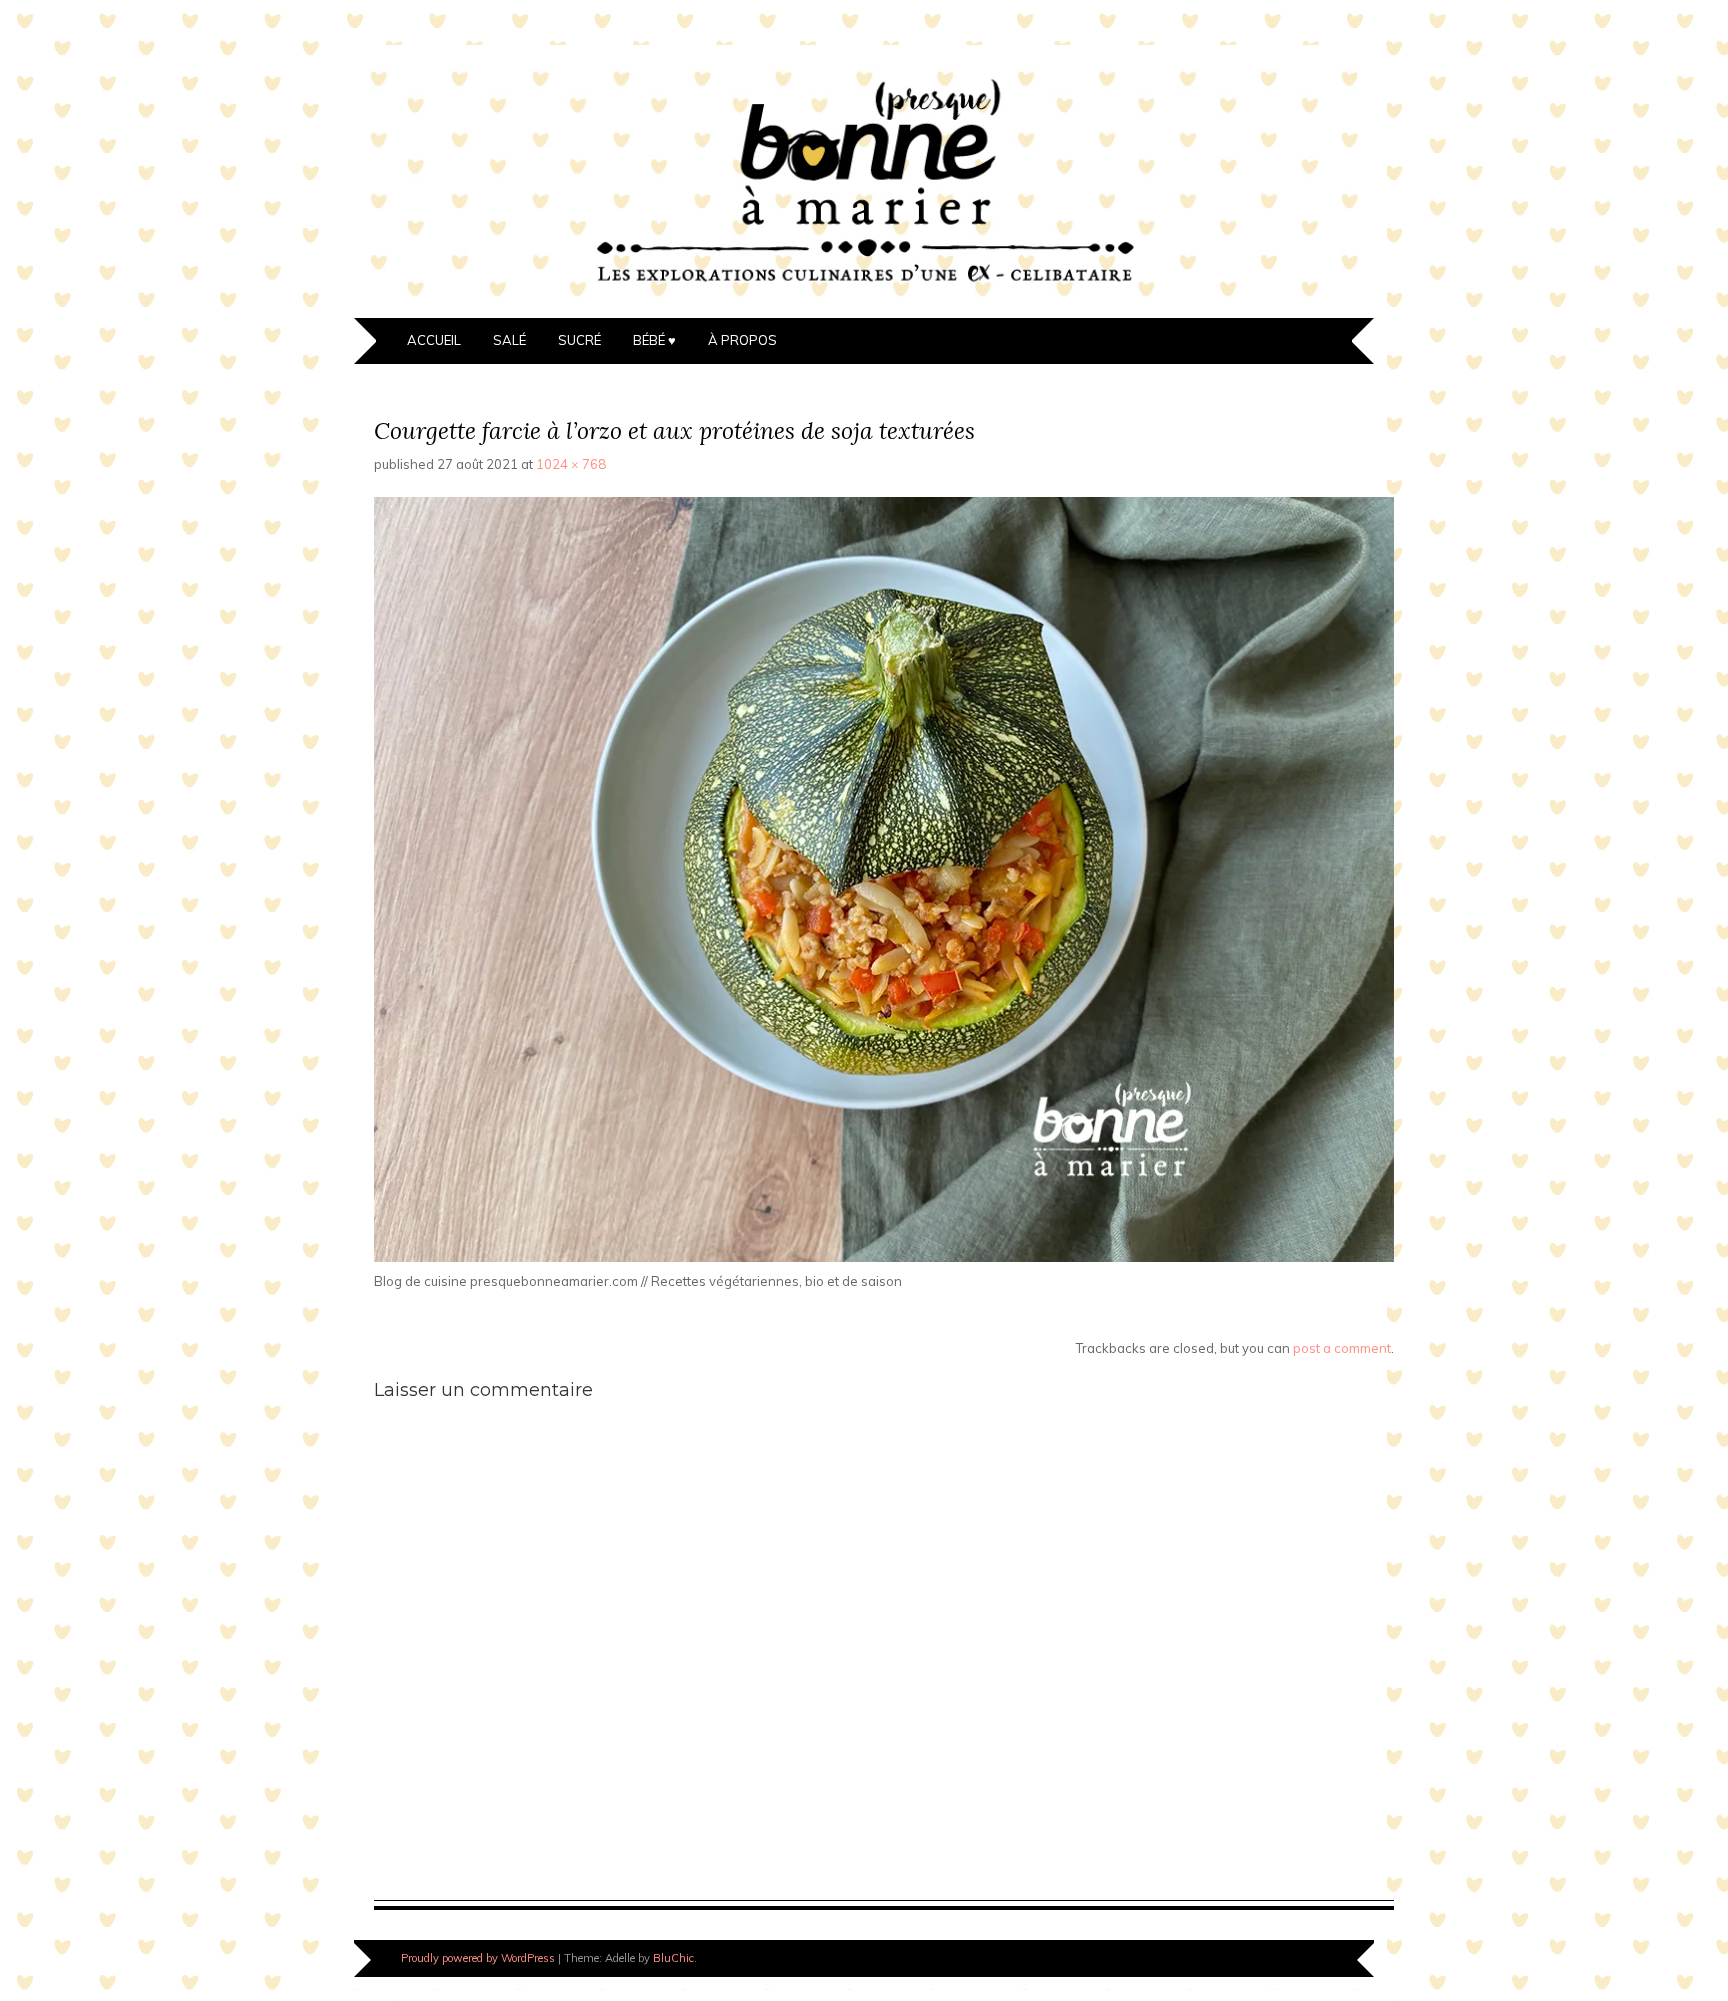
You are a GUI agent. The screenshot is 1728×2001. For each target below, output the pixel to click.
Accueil (434, 340)
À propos (742, 340)
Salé (509, 340)
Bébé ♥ (654, 340)
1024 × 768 (571, 464)
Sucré (579, 340)
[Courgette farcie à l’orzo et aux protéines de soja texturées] (884, 1257)
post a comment (1342, 1348)
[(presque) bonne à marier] (864, 306)
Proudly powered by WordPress (478, 1958)
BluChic (673, 1958)
